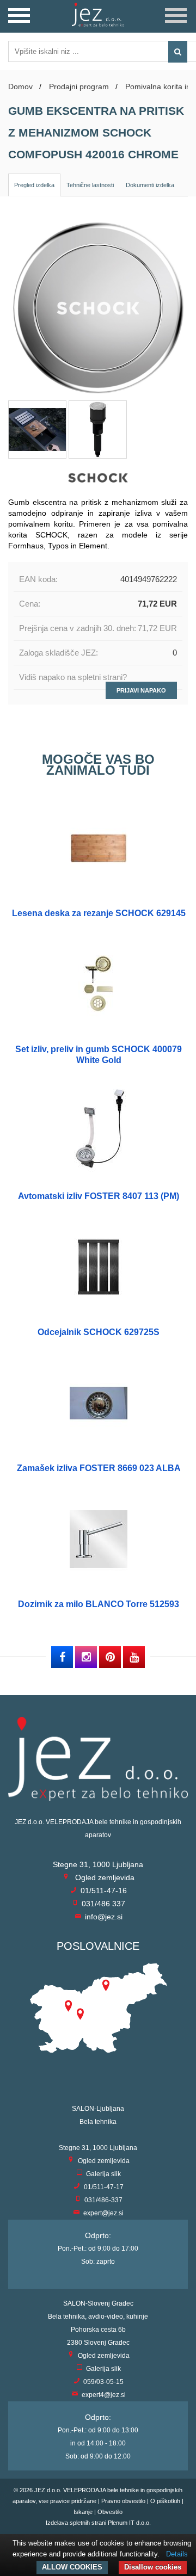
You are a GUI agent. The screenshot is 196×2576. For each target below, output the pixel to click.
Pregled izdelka (34, 185)
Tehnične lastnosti (90, 185)
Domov (20, 87)
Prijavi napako (141, 690)
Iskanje (83, 2512)
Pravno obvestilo (123, 2501)
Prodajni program (79, 87)
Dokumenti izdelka (150, 185)
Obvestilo (110, 2512)
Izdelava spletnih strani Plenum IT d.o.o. (98, 2523)
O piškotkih (165, 2501)
